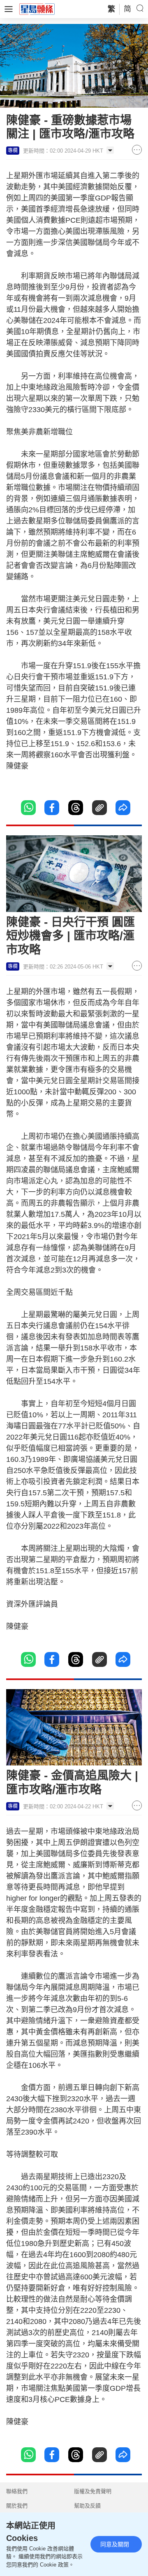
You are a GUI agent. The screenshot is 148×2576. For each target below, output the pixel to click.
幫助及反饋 (87, 2506)
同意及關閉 (115, 2544)
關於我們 (17, 2506)
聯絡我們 (17, 2491)
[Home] (37, 9)
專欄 (13, 151)
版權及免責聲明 (93, 2491)
